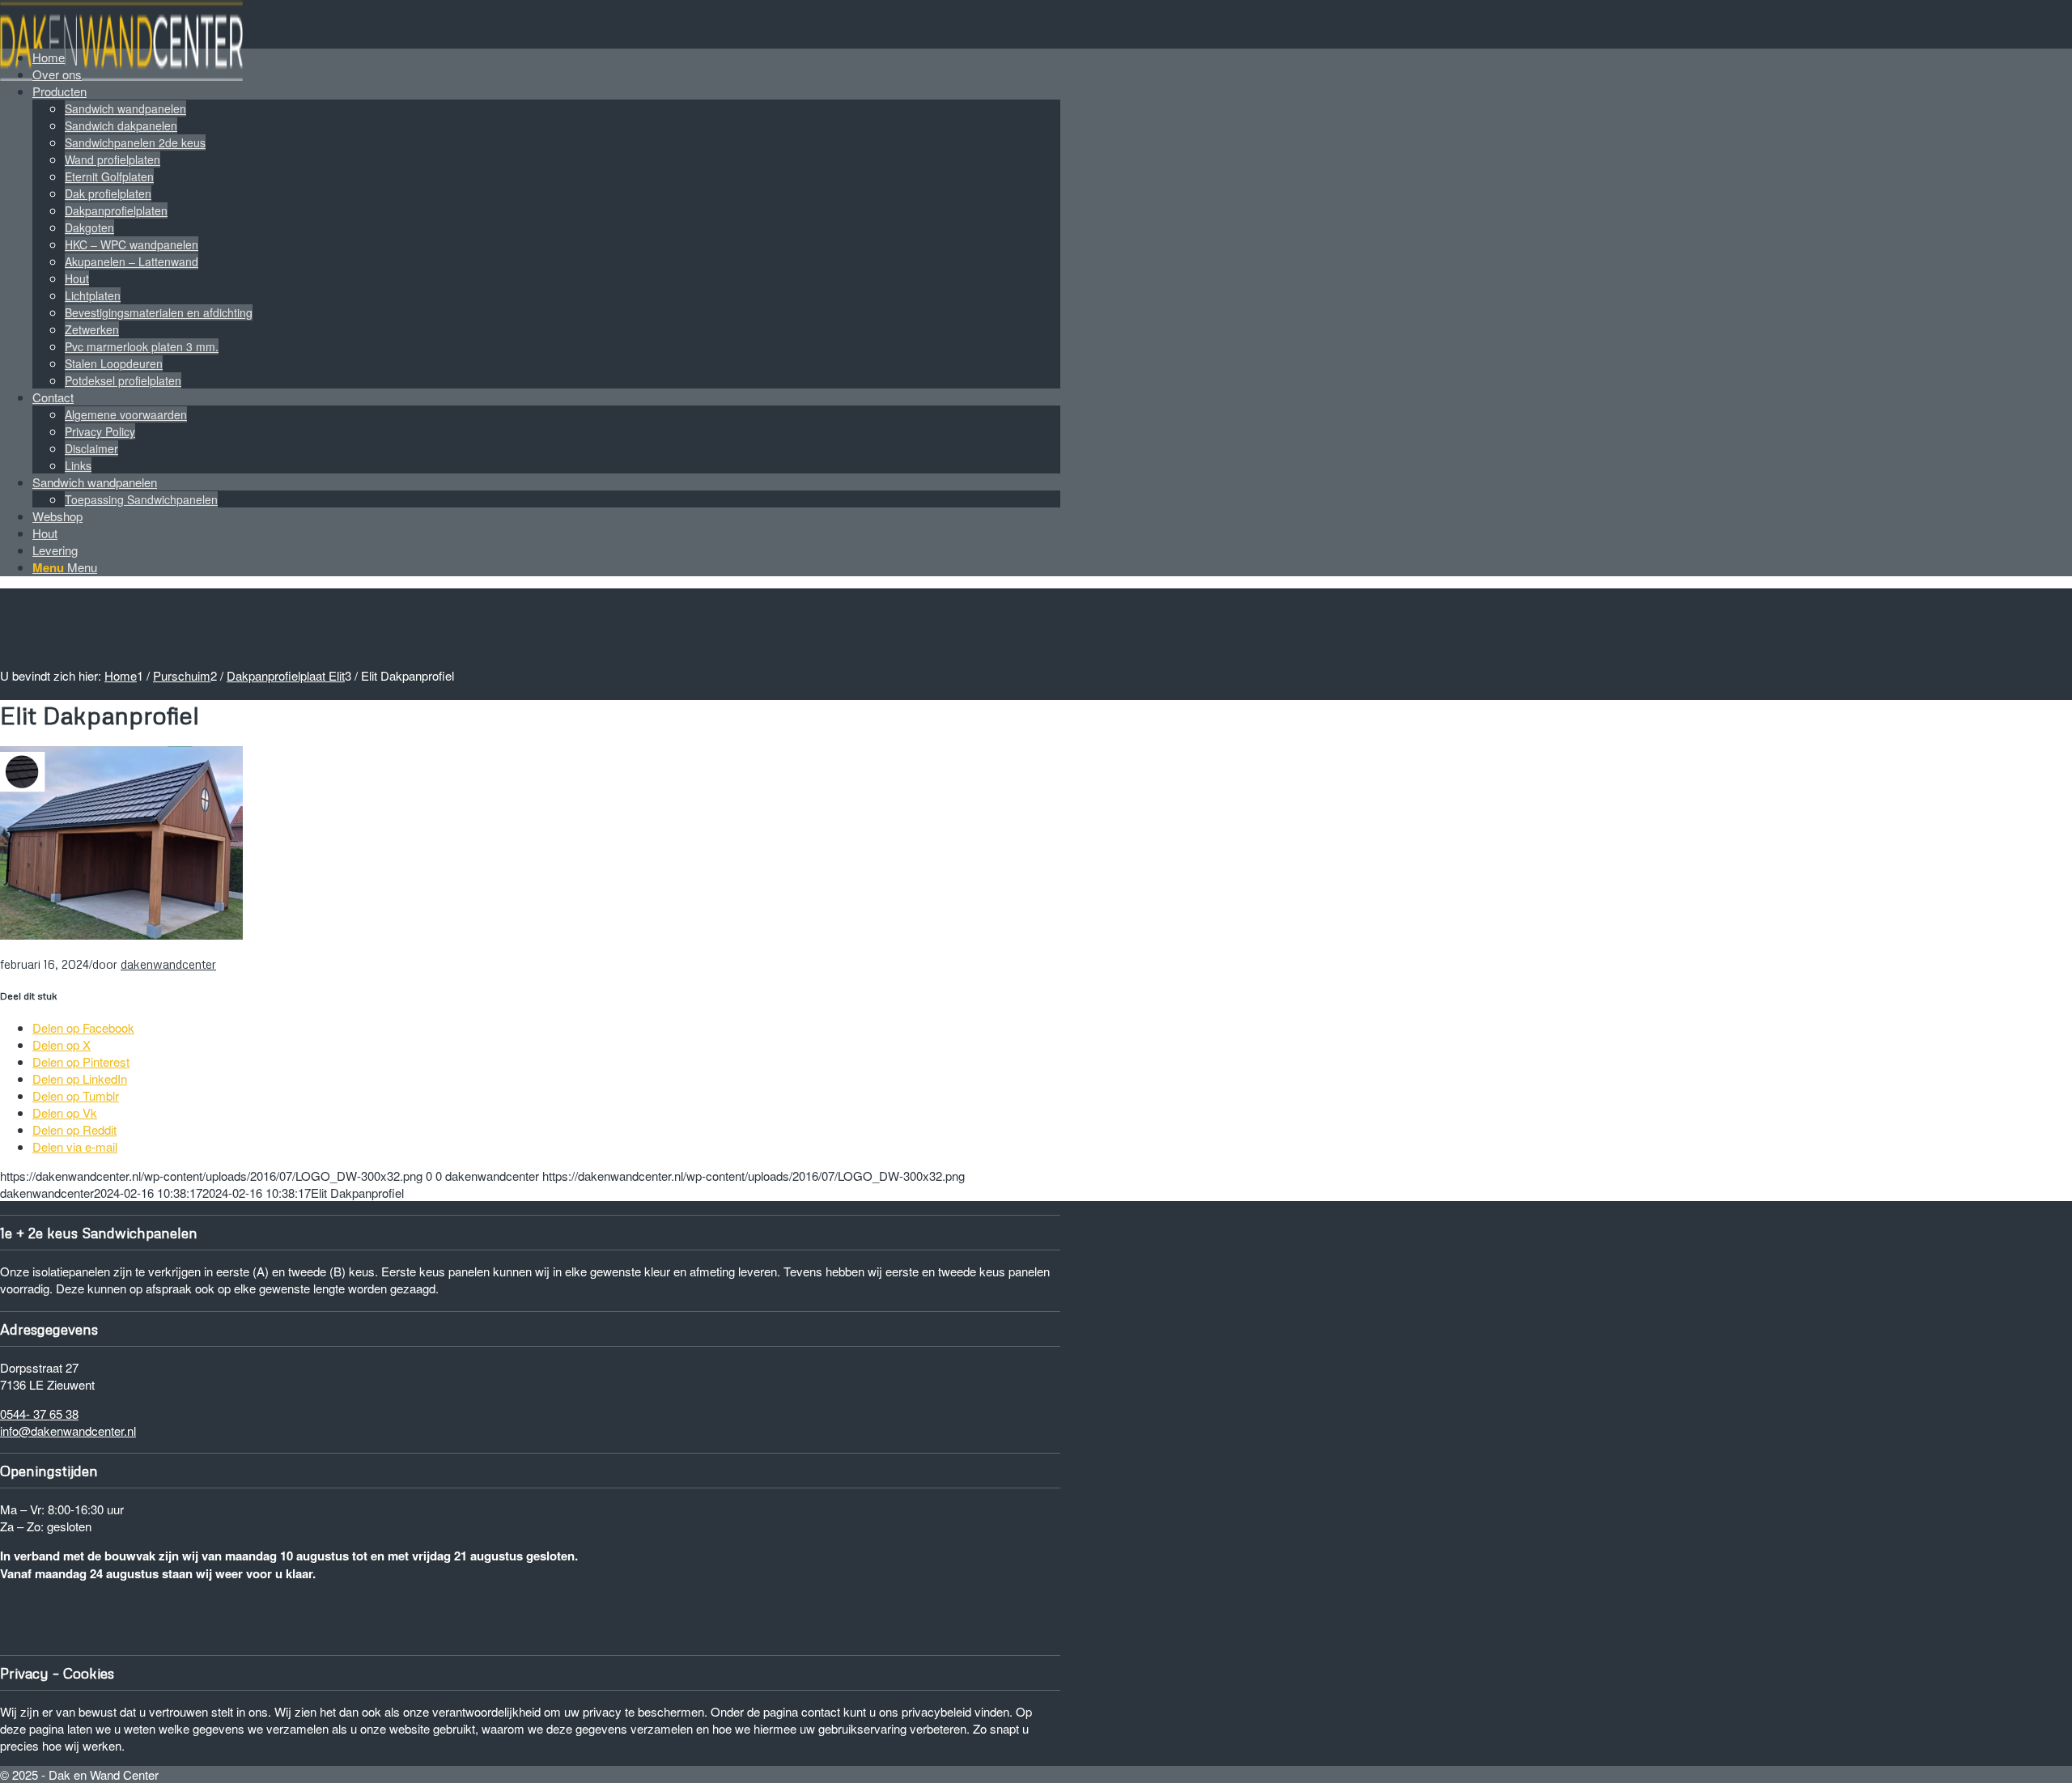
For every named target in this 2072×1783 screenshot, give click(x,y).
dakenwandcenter (168, 964)
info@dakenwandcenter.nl (68, 1431)
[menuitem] (546, 57)
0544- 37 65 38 (39, 1414)
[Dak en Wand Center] (121, 76)
